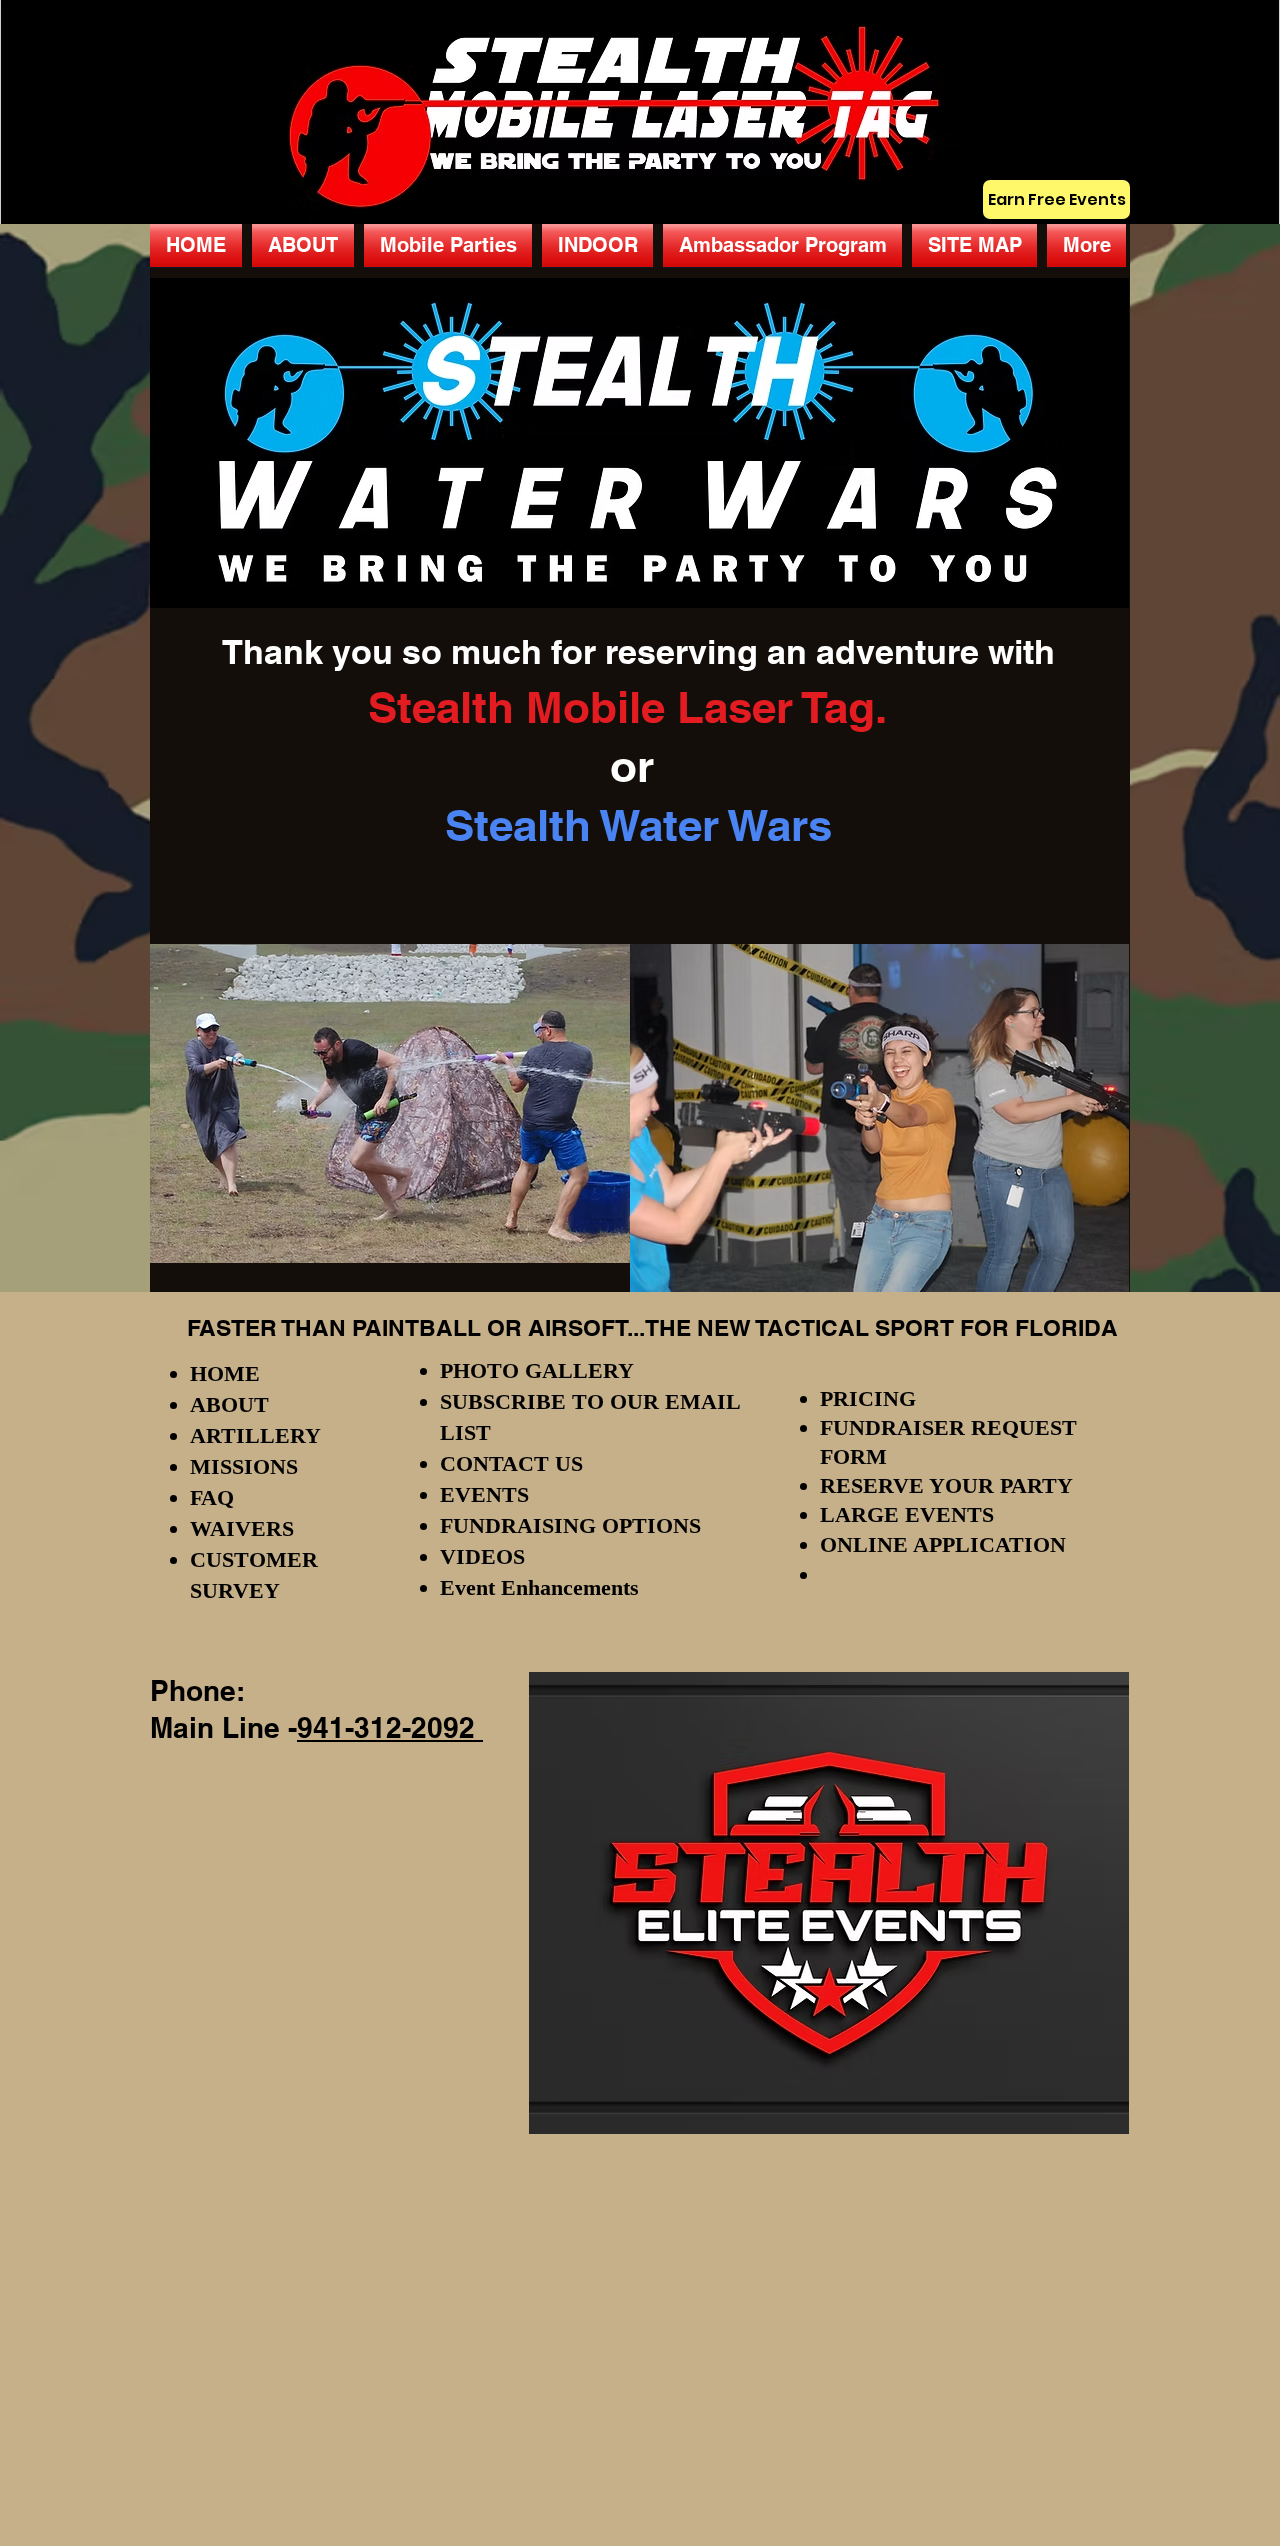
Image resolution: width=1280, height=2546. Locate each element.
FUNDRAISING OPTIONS (570, 1525)
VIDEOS (482, 1556)
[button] (448, 245)
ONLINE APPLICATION (943, 1544)
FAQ (212, 1497)
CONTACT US (511, 1463)
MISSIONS (244, 1466)
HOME (225, 1373)
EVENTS (484, 1494)
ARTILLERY (255, 1435)
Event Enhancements (539, 1587)
